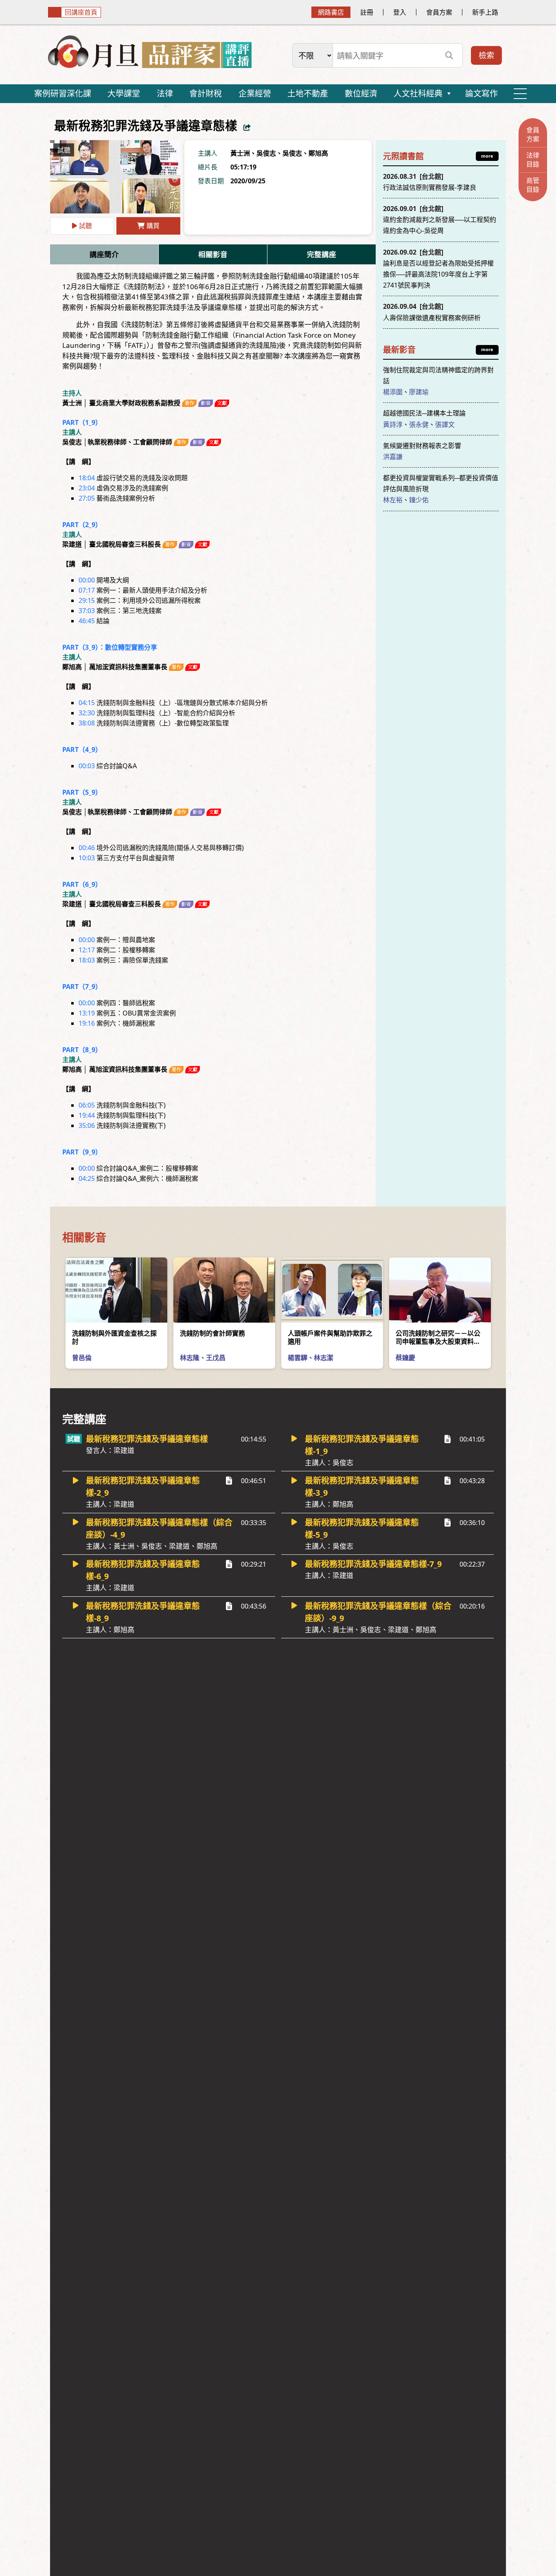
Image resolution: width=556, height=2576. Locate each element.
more (487, 156)
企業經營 (255, 93)
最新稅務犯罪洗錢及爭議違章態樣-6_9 (143, 1575)
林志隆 (190, 1358)
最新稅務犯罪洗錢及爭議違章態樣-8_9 (143, 1617)
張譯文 (445, 424)
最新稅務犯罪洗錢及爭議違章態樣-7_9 (373, 1569)
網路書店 (331, 12)
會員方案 (439, 12)
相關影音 (213, 254)
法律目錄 (533, 160)
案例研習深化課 (63, 93)
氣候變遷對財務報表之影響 (422, 446)
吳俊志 (266, 153)
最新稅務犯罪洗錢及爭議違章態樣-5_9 (362, 1534)
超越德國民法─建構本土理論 (424, 413)
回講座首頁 (81, 12)
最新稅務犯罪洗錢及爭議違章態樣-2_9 (143, 1492)
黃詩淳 (393, 424)
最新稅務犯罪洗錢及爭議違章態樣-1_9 (362, 1450)
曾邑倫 (82, 1358)
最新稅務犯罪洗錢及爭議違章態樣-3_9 (362, 1492)
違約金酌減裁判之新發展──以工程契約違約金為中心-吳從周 (440, 220)
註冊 (367, 12)
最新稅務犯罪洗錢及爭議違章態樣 (147, 1444)
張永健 (419, 424)
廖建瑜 (419, 392)
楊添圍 (393, 392)
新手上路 (485, 12)
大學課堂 (124, 93)
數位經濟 (361, 93)
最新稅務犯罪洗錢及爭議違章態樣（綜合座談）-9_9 (378, 1617)
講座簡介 (104, 254)
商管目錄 (533, 185)
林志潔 (324, 1358)
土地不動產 (308, 93)
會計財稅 (206, 93)
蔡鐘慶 (405, 1358)
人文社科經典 (418, 93)
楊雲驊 (298, 1358)
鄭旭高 (318, 153)
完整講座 (322, 254)
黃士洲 (240, 153)
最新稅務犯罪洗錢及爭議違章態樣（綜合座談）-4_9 (159, 1534)
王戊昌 (216, 1358)
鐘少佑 (419, 500)
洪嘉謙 (393, 457)
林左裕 (393, 500)
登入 (400, 12)
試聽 (85, 226)
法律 (165, 93)
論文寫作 (482, 93)
